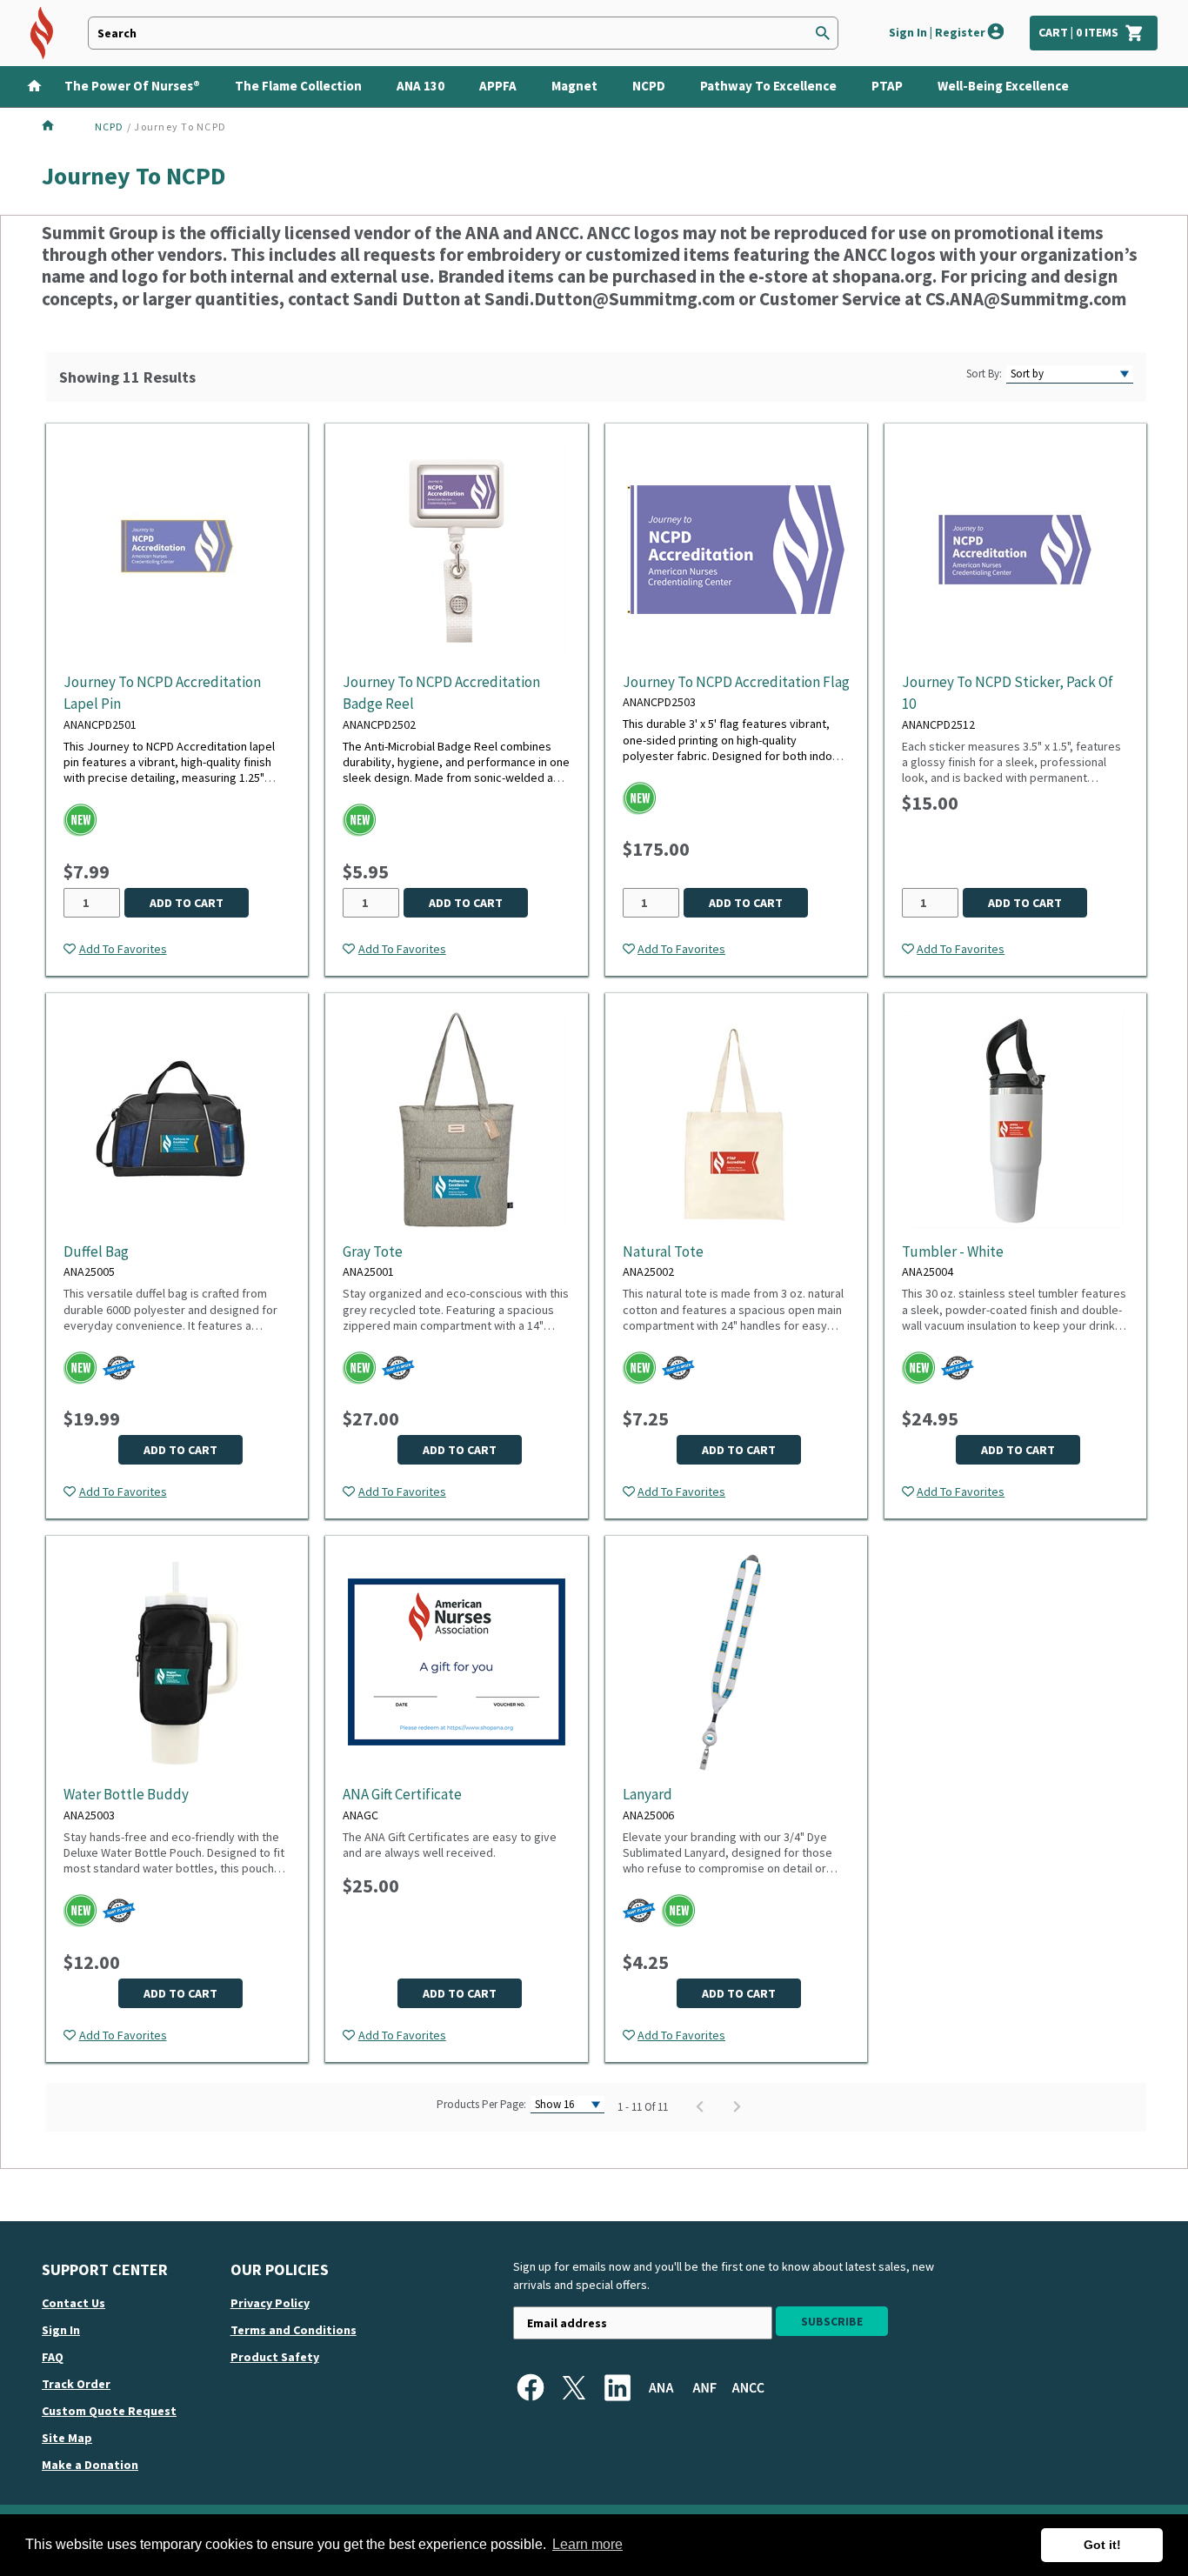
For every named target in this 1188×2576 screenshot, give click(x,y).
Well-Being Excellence (1003, 86)
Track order (76, 2384)
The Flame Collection (298, 86)
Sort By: (984, 374)
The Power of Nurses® (132, 86)
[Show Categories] (1176, 87)
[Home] (29, 84)
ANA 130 (420, 86)
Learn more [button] (587, 2544)
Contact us (73, 2303)
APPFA (498, 86)
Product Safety (275, 2357)
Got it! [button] (1102, 2545)
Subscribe (832, 2321)
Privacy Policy (270, 2303)
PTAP (887, 86)
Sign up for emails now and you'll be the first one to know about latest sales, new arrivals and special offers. (724, 2276)
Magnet (574, 86)
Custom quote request (109, 2411)
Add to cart (187, 903)
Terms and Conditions (294, 2330)
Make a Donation (90, 2465)
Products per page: (481, 2104)
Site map (67, 2438)
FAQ (53, 2357)
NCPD (649, 86)
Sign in (61, 2330)
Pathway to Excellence (768, 86)
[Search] (823, 33)
